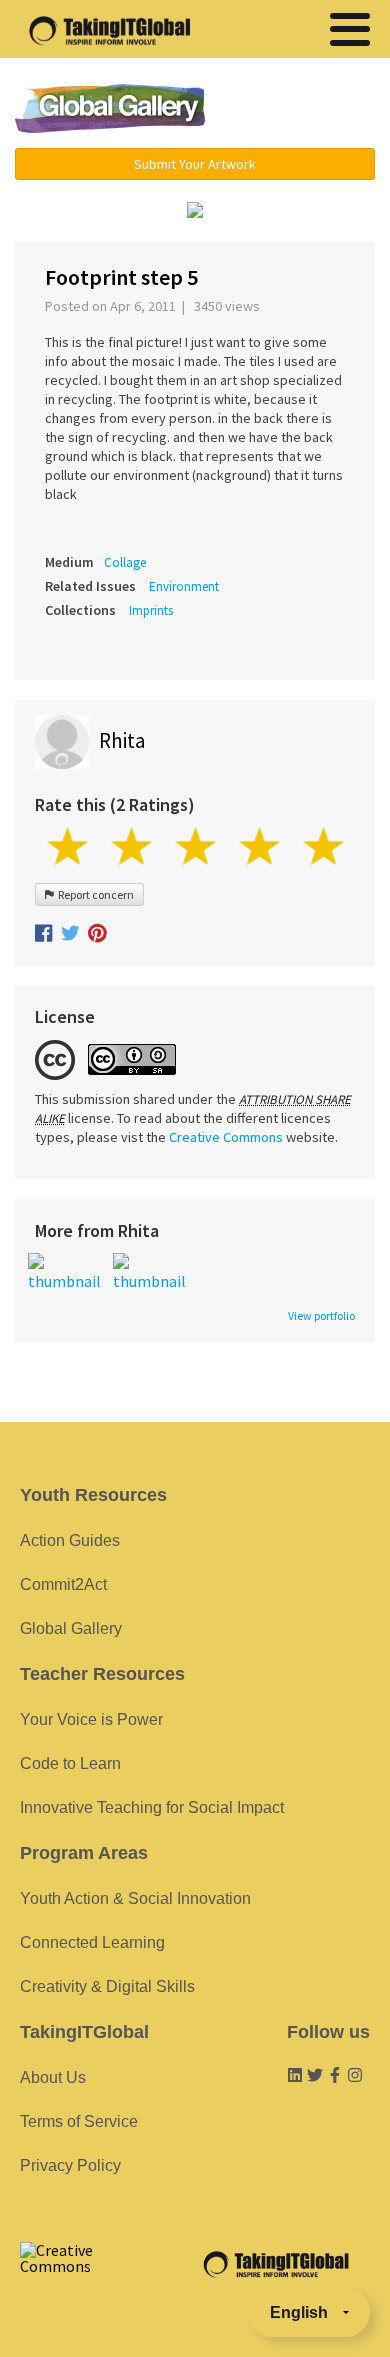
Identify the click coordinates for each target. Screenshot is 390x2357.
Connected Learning (92, 1942)
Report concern (94, 894)
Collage (125, 562)
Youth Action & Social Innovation (135, 1898)
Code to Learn (70, 1763)
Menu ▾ (302, 110)
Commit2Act (63, 1584)
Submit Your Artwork (195, 164)
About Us (53, 2077)
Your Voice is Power (91, 1719)
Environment (184, 586)
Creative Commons (226, 1137)
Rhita (122, 740)
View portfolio (321, 1316)
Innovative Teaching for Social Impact (152, 1807)
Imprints (151, 610)
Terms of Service (79, 2121)
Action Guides (70, 1540)
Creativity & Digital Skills (107, 1986)
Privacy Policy (70, 2165)
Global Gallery (110, 108)
